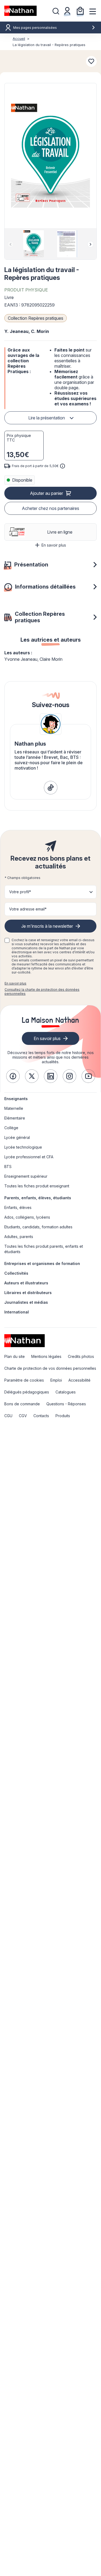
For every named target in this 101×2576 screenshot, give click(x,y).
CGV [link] (23, 1416)
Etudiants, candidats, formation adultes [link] (38, 1227)
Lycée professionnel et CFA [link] (29, 1157)
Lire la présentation (47, 418)
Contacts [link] (41, 1416)
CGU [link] (8, 1416)
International (17, 1312)
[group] (34, 244)
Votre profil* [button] (20, 892)
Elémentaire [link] (15, 1118)
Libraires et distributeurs (28, 1293)
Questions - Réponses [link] (66, 1404)
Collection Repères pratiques (36, 318)
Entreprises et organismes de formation (42, 1263)
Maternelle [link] (14, 1108)
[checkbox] (7, 940)
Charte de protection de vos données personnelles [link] (50, 1368)
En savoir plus (54, 545)
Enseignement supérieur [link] (26, 1176)
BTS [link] (8, 1167)
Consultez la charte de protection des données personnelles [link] (42, 992)
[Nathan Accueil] (20, 11)
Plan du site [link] (15, 1356)
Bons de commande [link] (22, 1404)
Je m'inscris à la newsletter (47, 926)
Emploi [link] (56, 1380)
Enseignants (16, 1099)
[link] (51, 788)
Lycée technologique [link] (23, 1147)
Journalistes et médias (26, 1302)
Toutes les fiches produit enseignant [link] (37, 1186)
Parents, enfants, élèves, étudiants (38, 1198)
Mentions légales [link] (46, 1356)
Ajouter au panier (46, 493)
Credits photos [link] (81, 1356)
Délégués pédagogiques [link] (27, 1392)
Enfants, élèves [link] (18, 1207)
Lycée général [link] (17, 1137)
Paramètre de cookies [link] (24, 1380)
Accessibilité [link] (79, 1380)
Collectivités (16, 1273)
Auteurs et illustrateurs (26, 1283)
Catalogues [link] (66, 1392)
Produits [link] (63, 1416)
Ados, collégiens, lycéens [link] (27, 1217)
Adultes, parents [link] (19, 1237)
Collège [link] (11, 1128)
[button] (50, 156)
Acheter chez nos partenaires (50, 508)
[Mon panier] (80, 11)
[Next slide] (90, 244)
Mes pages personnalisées (35, 28)
